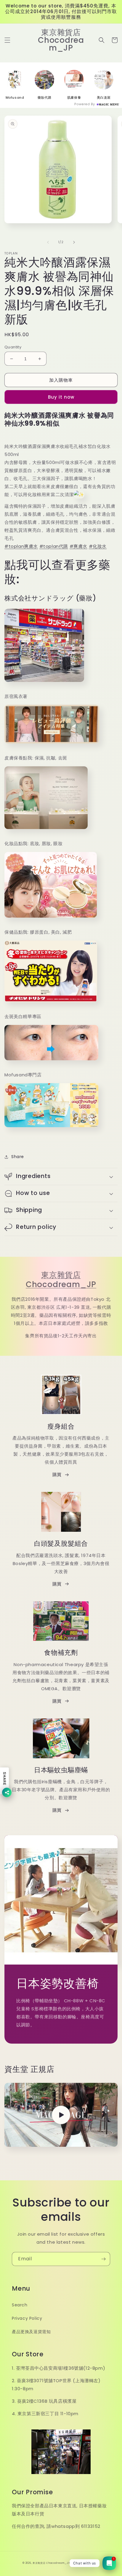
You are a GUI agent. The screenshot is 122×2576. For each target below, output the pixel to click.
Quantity (13, 347)
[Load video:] (61, 2115)
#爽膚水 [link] (78, 546)
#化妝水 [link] (98, 546)
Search (20, 2305)
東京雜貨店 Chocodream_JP (61, 1280)
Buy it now (61, 397)
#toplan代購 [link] (54, 546)
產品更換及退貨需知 (31, 2332)
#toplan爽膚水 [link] (21, 546)
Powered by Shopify (85, 2563)
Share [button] (18, 1157)
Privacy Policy (27, 2318)
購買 (57, 1475)
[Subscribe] (103, 2259)
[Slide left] (48, 242)
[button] (7, 40)
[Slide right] (74, 242)
